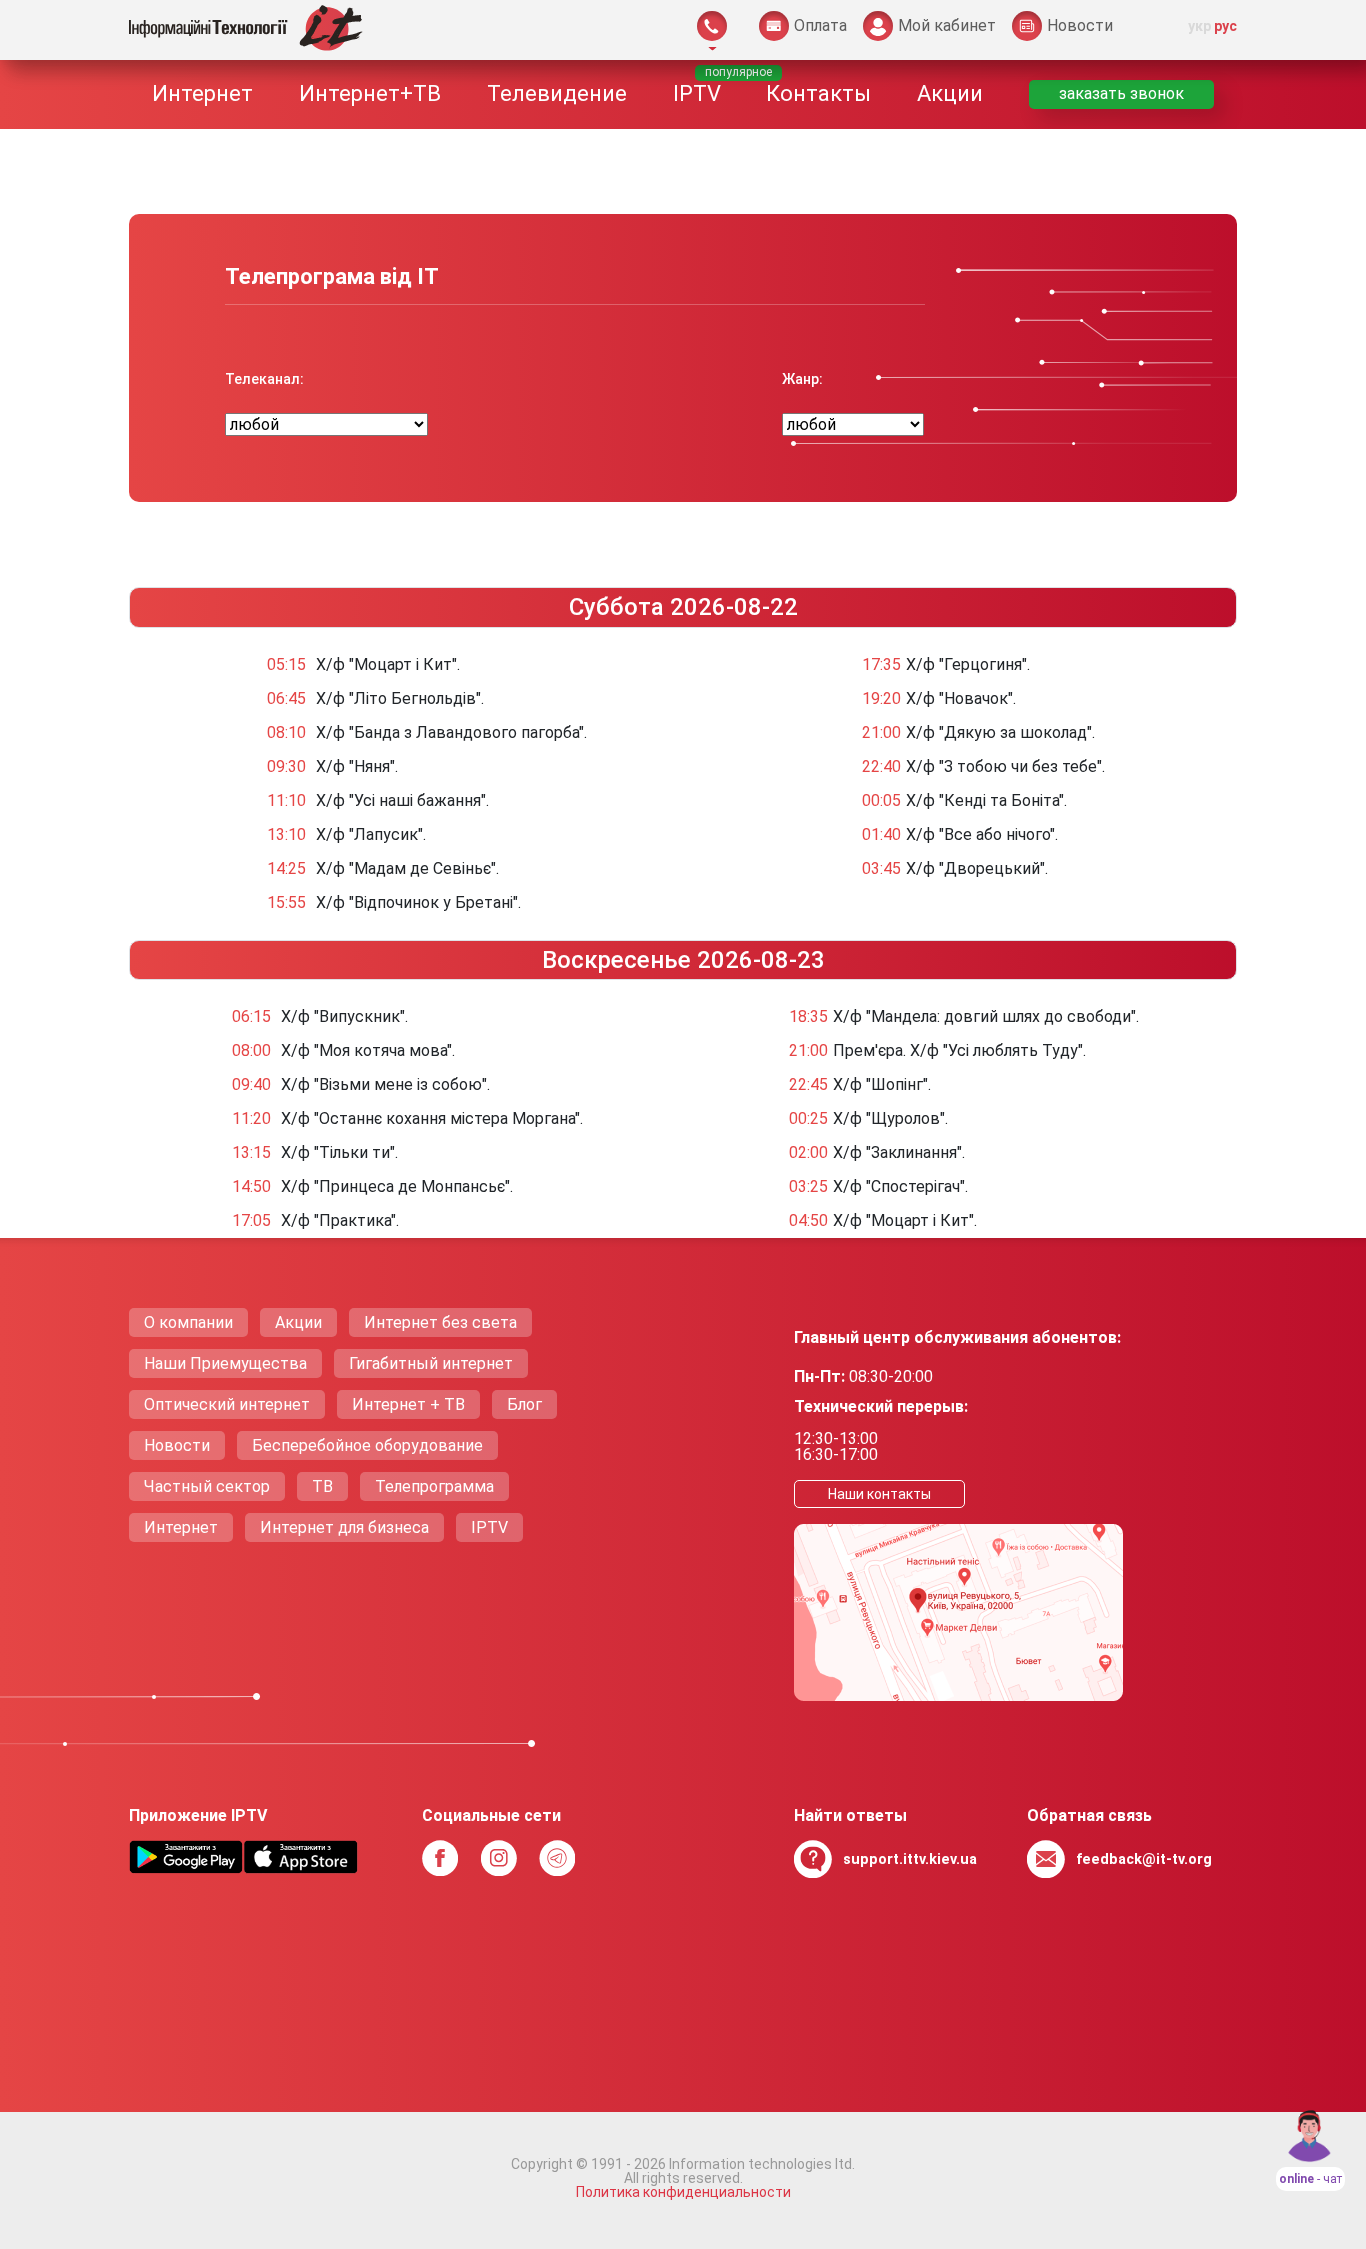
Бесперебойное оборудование (367, 1445)
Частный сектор (207, 1486)
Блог (524, 1404)
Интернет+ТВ (370, 93)
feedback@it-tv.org (1144, 1859)
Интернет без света (440, 1322)
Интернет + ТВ (408, 1404)
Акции (950, 93)
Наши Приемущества (225, 1363)
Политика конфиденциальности (683, 2192)
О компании (188, 1322)
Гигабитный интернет (431, 1363)
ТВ (322, 1486)
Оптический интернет (227, 1404)
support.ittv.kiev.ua (910, 1859)
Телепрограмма (434, 1486)
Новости (177, 1445)
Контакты (818, 93)
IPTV (697, 93)
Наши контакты (879, 1494)
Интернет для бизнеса (344, 1527)
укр (1199, 26)
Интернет (202, 93)
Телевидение (557, 93)
